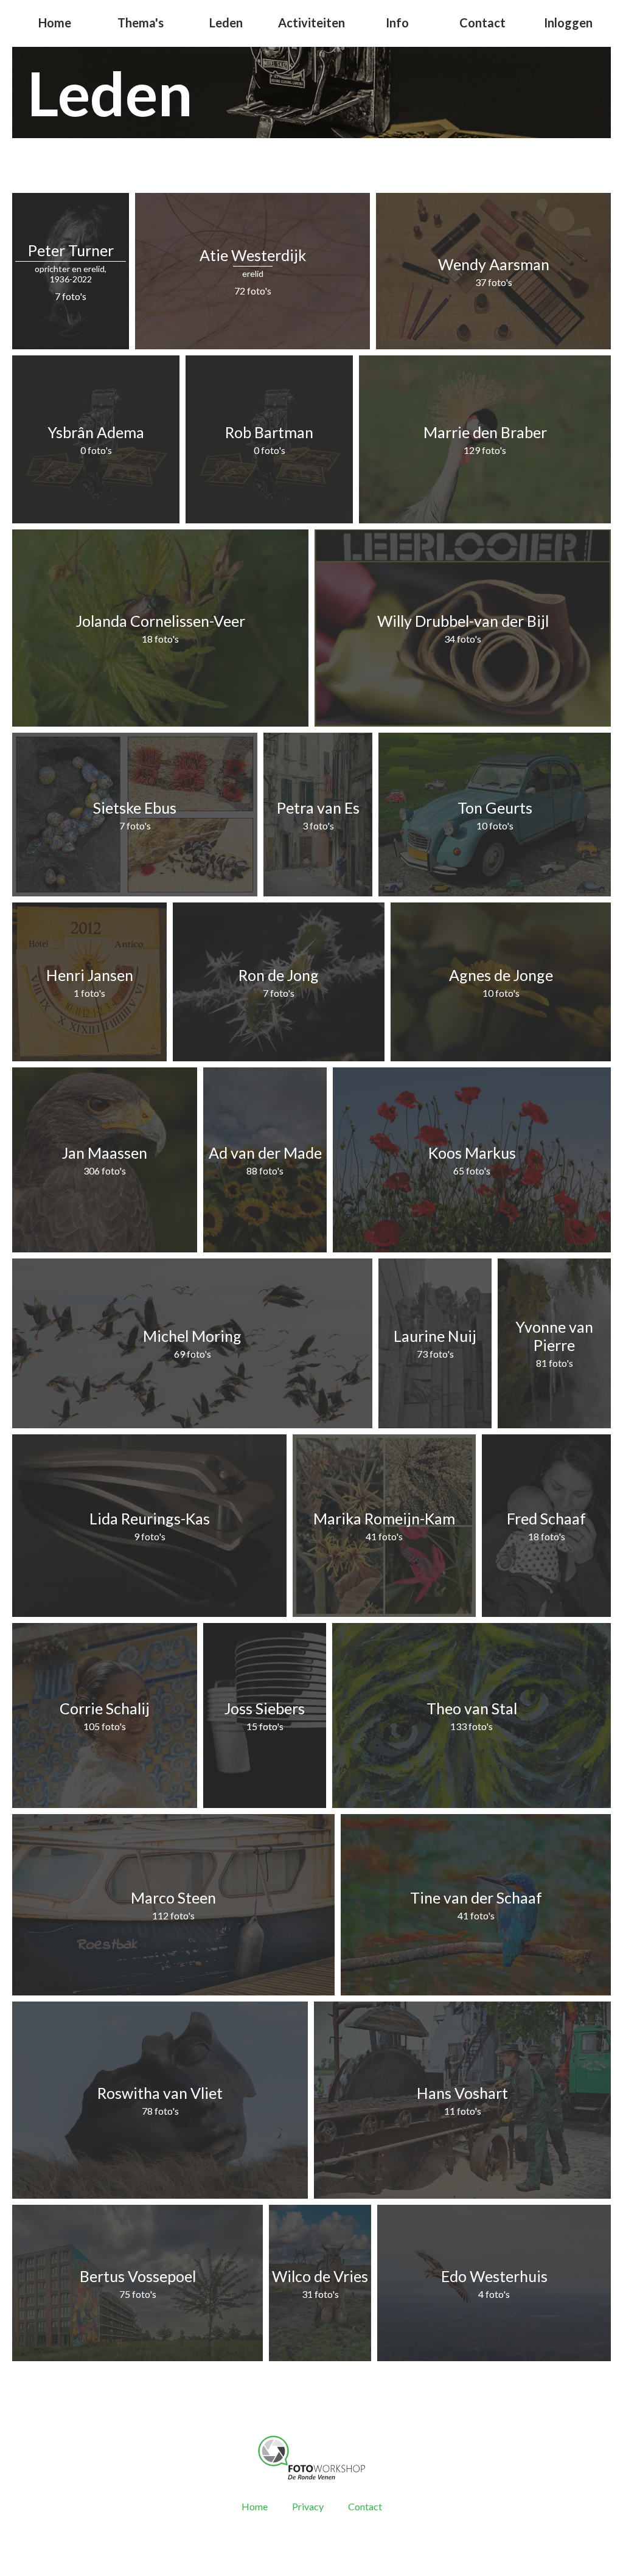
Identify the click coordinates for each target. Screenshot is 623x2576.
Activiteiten (311, 23)
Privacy (308, 2506)
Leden (226, 23)
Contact (482, 23)
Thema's (141, 23)
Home (55, 23)
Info (397, 23)
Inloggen (568, 23)
